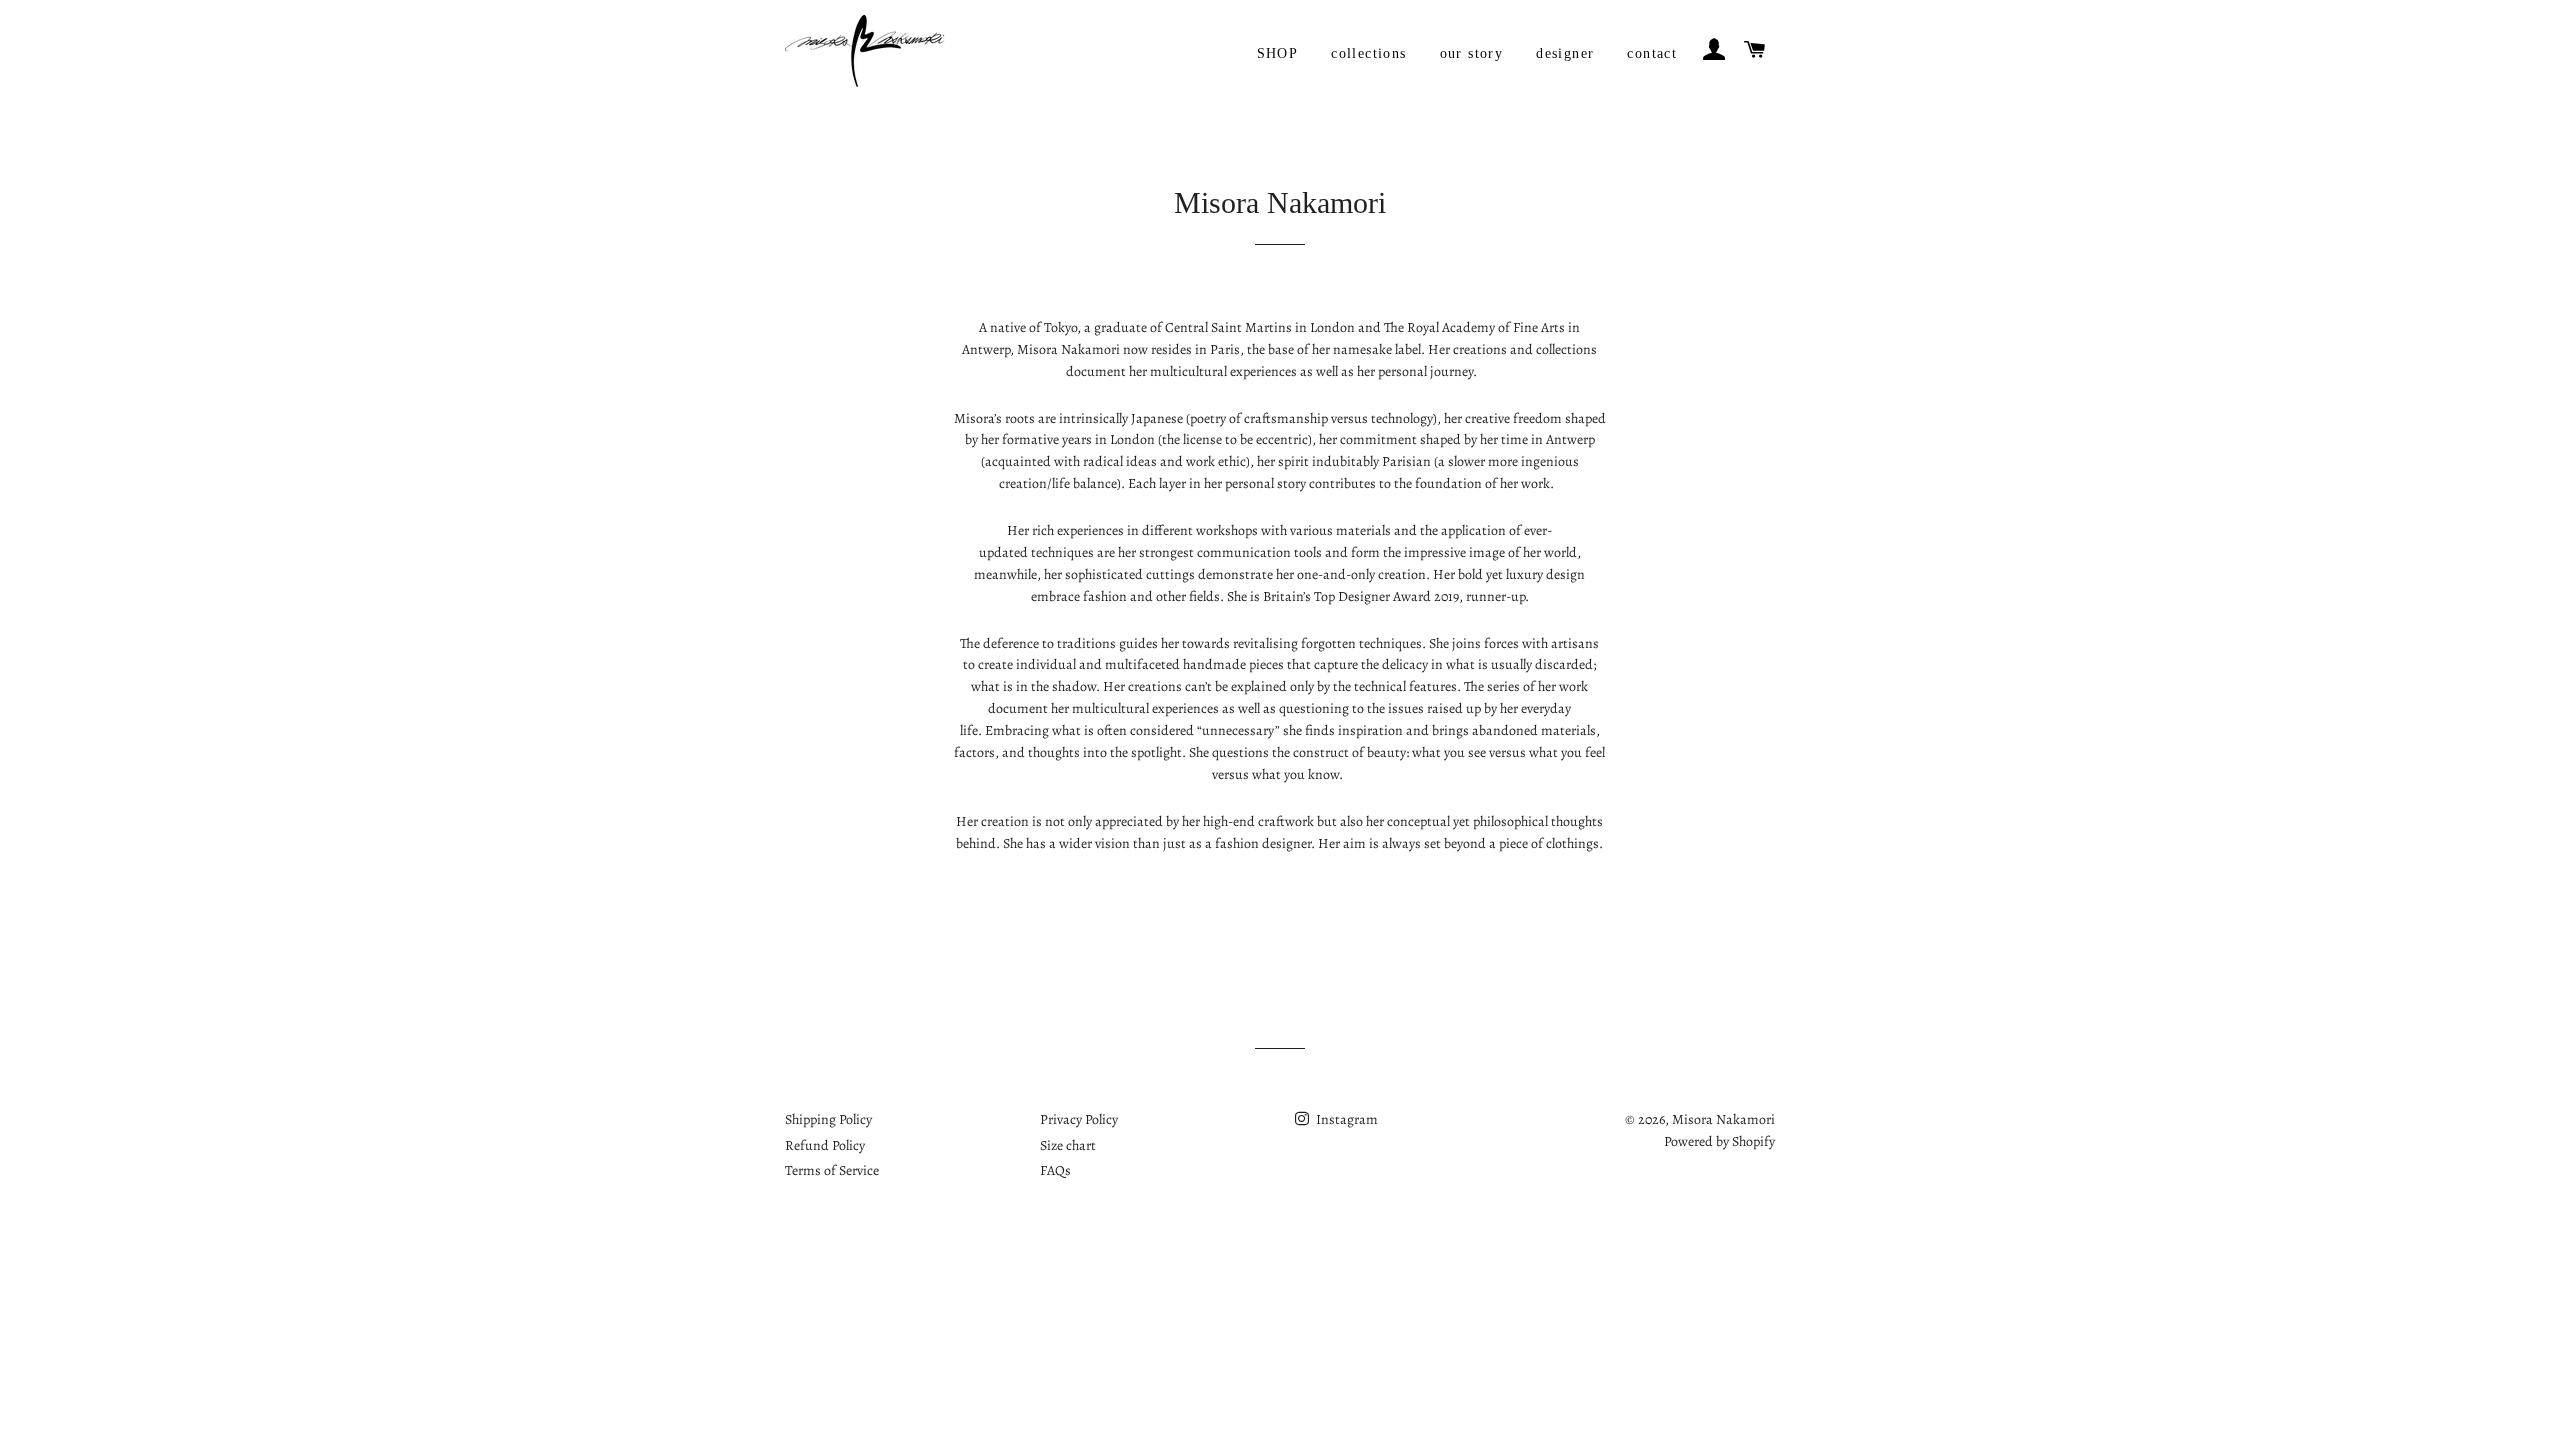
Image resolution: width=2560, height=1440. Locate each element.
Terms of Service (832, 1170)
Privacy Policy (1079, 1119)
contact (1652, 53)
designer (1565, 53)
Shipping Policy (828, 1119)
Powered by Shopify (1719, 1141)
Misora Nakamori (1723, 1119)
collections (1368, 53)
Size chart (1068, 1145)
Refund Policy (825, 1145)
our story (1472, 53)
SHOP (1278, 53)
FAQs (1055, 1170)
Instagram (1345, 1119)
